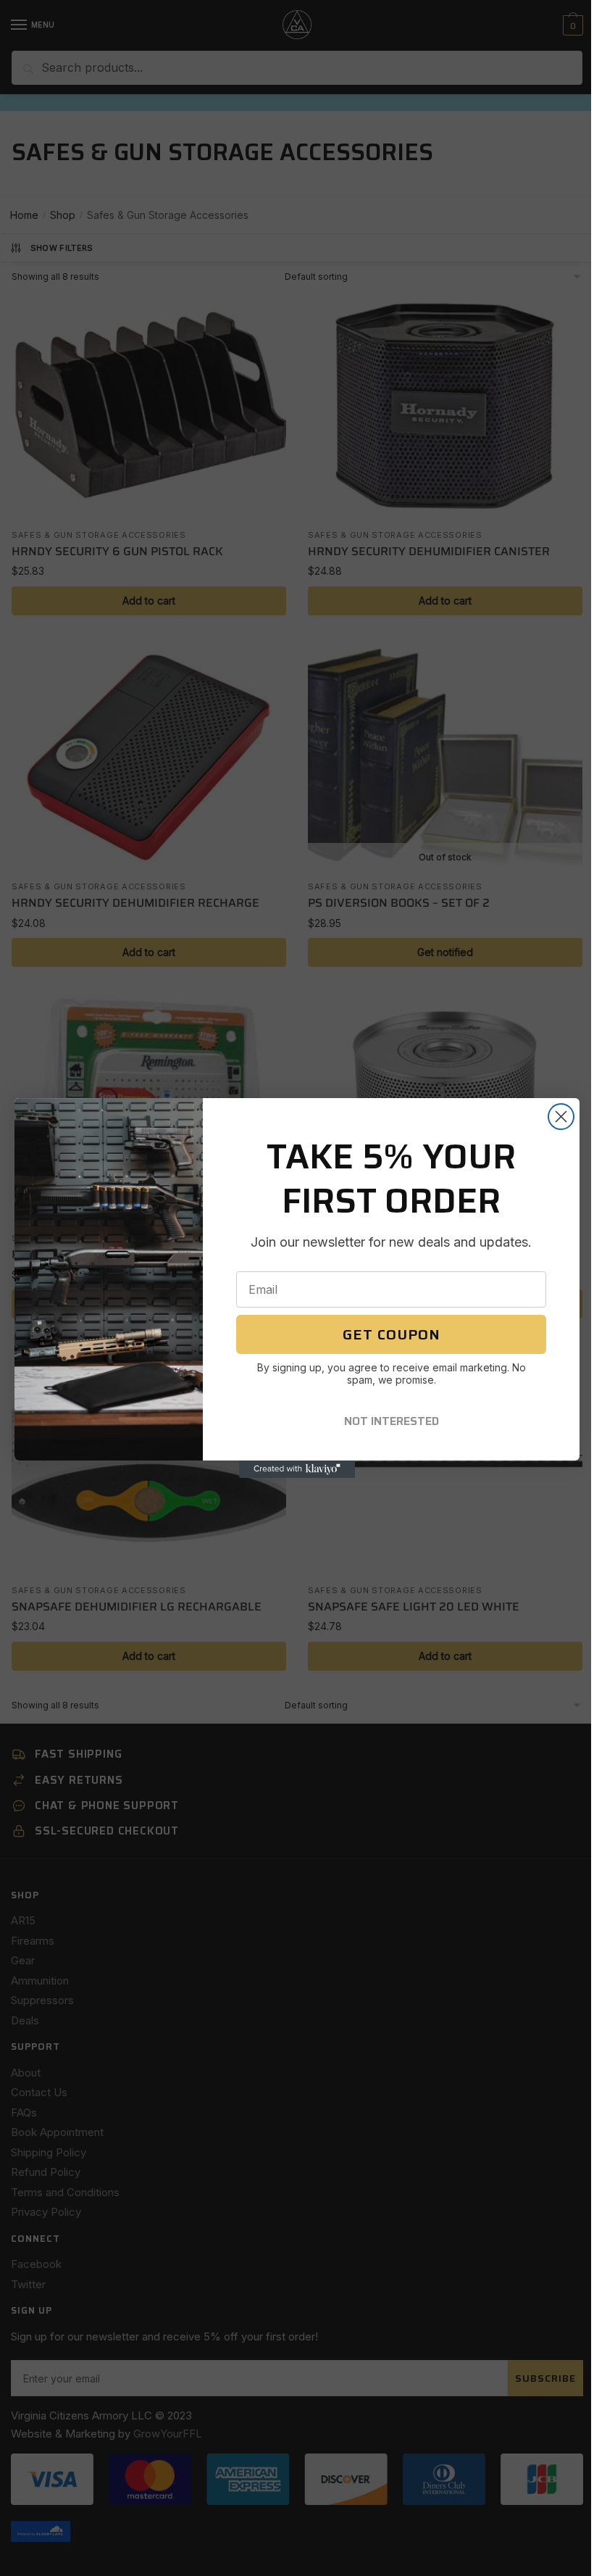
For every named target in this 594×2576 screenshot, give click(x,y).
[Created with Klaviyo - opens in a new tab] (297, 1469)
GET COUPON (392, 1334)
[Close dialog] (561, 1117)
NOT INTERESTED (392, 1421)
